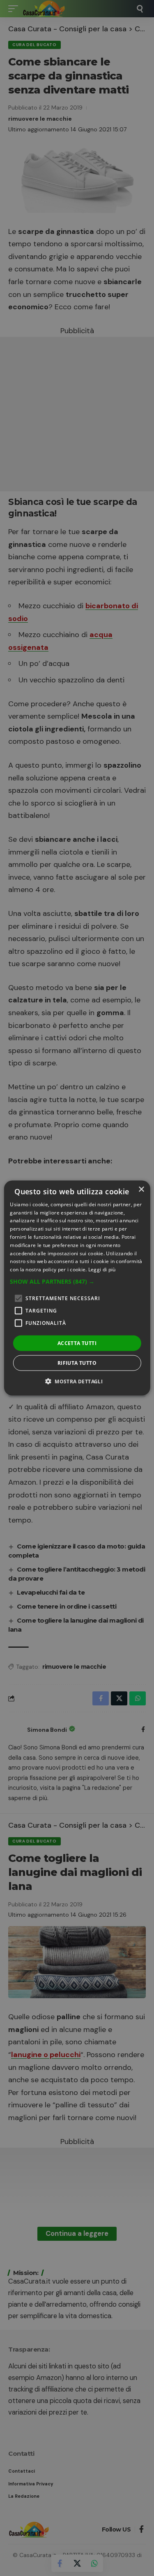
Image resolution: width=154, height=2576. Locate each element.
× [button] (141, 1189)
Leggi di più (102, 1269)
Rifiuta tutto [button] (77, 1363)
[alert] (77, 1288)
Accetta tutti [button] (77, 1343)
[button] (77, 1282)
